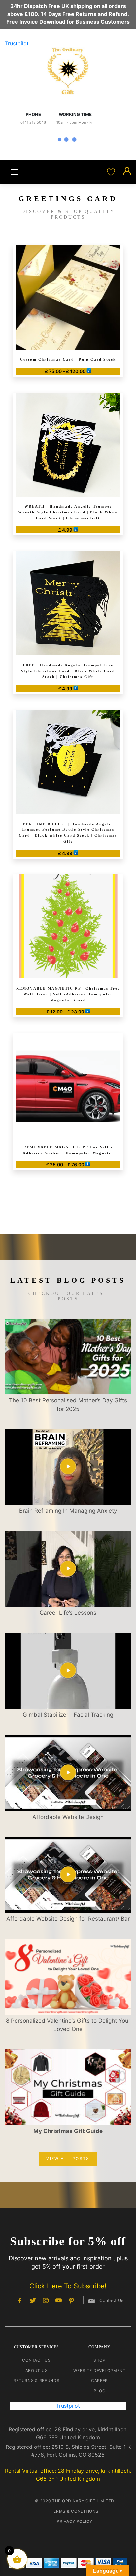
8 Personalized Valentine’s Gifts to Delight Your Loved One (68, 2025)
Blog (100, 2391)
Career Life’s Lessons (68, 1613)
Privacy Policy (75, 2521)
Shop (100, 2360)
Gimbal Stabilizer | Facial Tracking (68, 1715)
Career (100, 2381)
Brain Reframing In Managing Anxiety (68, 1511)
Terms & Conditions (75, 2511)
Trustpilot (17, 43)
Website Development (100, 2370)
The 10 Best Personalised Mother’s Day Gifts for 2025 (68, 1405)
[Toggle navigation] (15, 172)
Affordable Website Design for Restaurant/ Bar (68, 1919)
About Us (37, 2370)
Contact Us (36, 2360)
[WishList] (112, 172)
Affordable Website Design (68, 1817)
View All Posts (68, 2159)
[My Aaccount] (127, 172)
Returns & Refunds (36, 2381)
